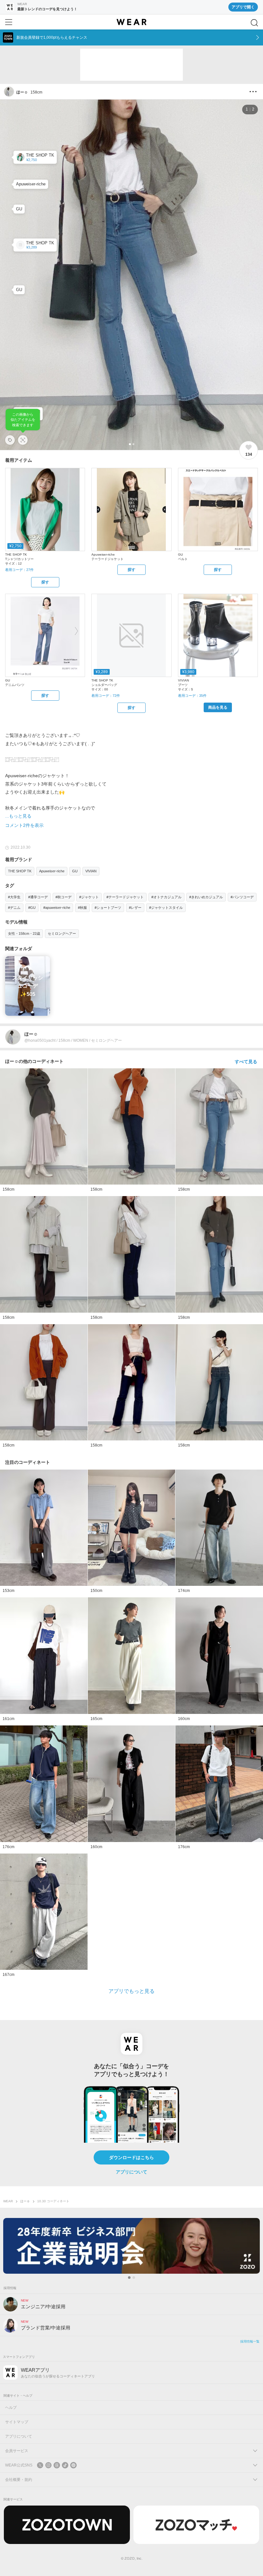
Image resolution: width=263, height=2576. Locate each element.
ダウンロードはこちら (131, 2157)
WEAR (8, 2201)
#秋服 (82, 908)
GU (75, 871)
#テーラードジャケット (125, 897)
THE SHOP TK (20, 871)
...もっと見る (18, 816)
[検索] (254, 23)
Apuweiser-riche (52, 871)
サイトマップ (17, 2422)
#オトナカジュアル (166, 897)
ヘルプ (11, 2408)
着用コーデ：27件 (19, 570)
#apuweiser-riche (57, 908)
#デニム (14, 908)
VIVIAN (91, 871)
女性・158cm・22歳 (24, 933)
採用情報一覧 (250, 2341)
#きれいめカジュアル (206, 897)
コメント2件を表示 (24, 825)
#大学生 (14, 897)
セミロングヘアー (62, 933)
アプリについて (131, 2172)
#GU (32, 908)
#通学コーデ (38, 897)
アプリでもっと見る (131, 1991)
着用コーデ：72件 (106, 696)
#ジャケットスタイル (166, 908)
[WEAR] (131, 22)
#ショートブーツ (108, 908)
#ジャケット (89, 897)
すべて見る (246, 1062)
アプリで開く (243, 7)
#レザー (135, 908)
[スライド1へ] (129, 2278)
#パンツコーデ (242, 897)
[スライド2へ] (134, 2278)
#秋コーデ (64, 897)
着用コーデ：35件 (192, 696)
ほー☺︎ (25, 2201)
